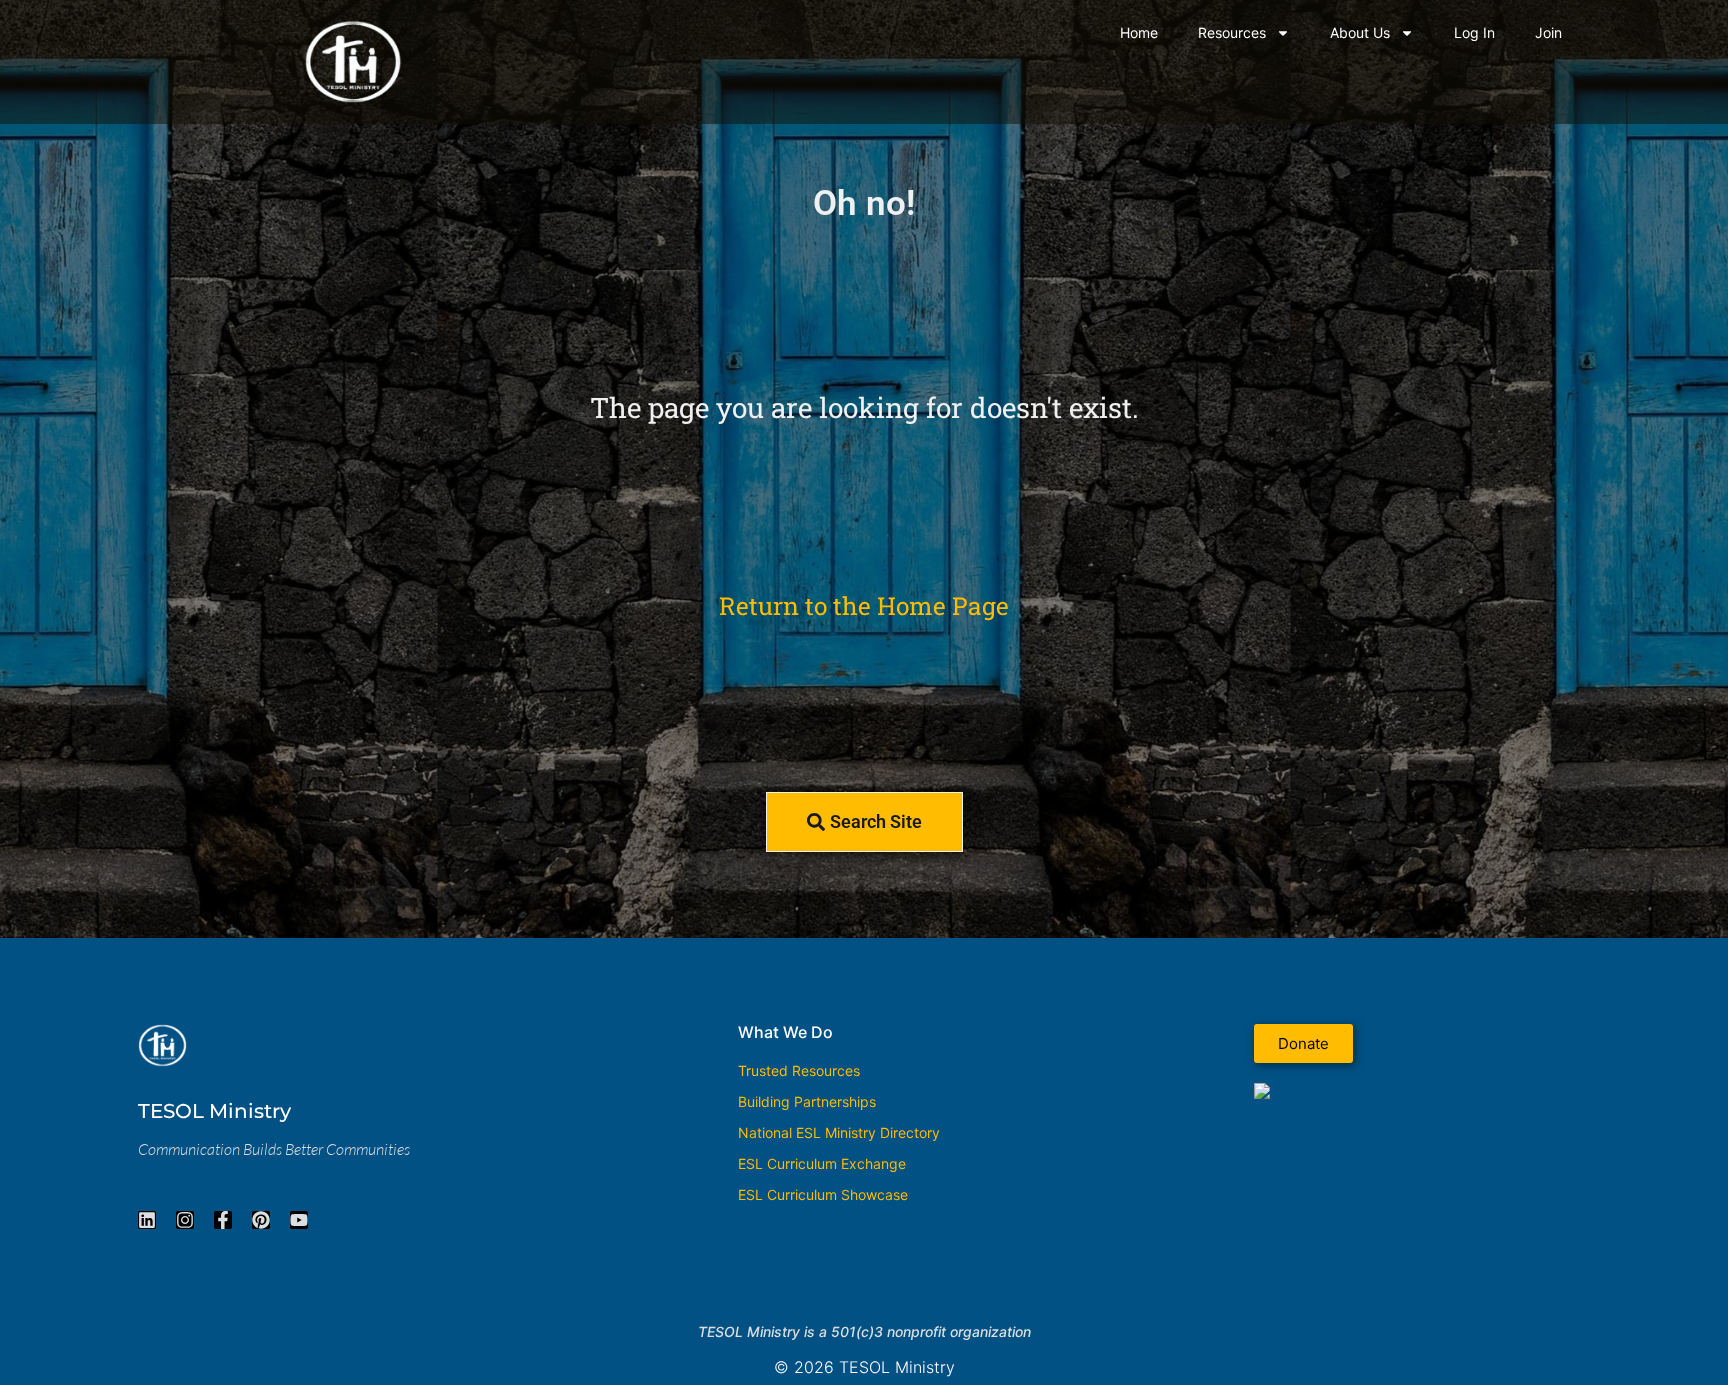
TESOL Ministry (214, 1111)
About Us (1360, 32)
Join (1548, 32)
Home (1139, 32)
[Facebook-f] (223, 1220)
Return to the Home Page (864, 605)
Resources (1232, 32)
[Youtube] (299, 1220)
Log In (1474, 32)
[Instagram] (185, 1220)
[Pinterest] (261, 1220)
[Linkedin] (147, 1220)
